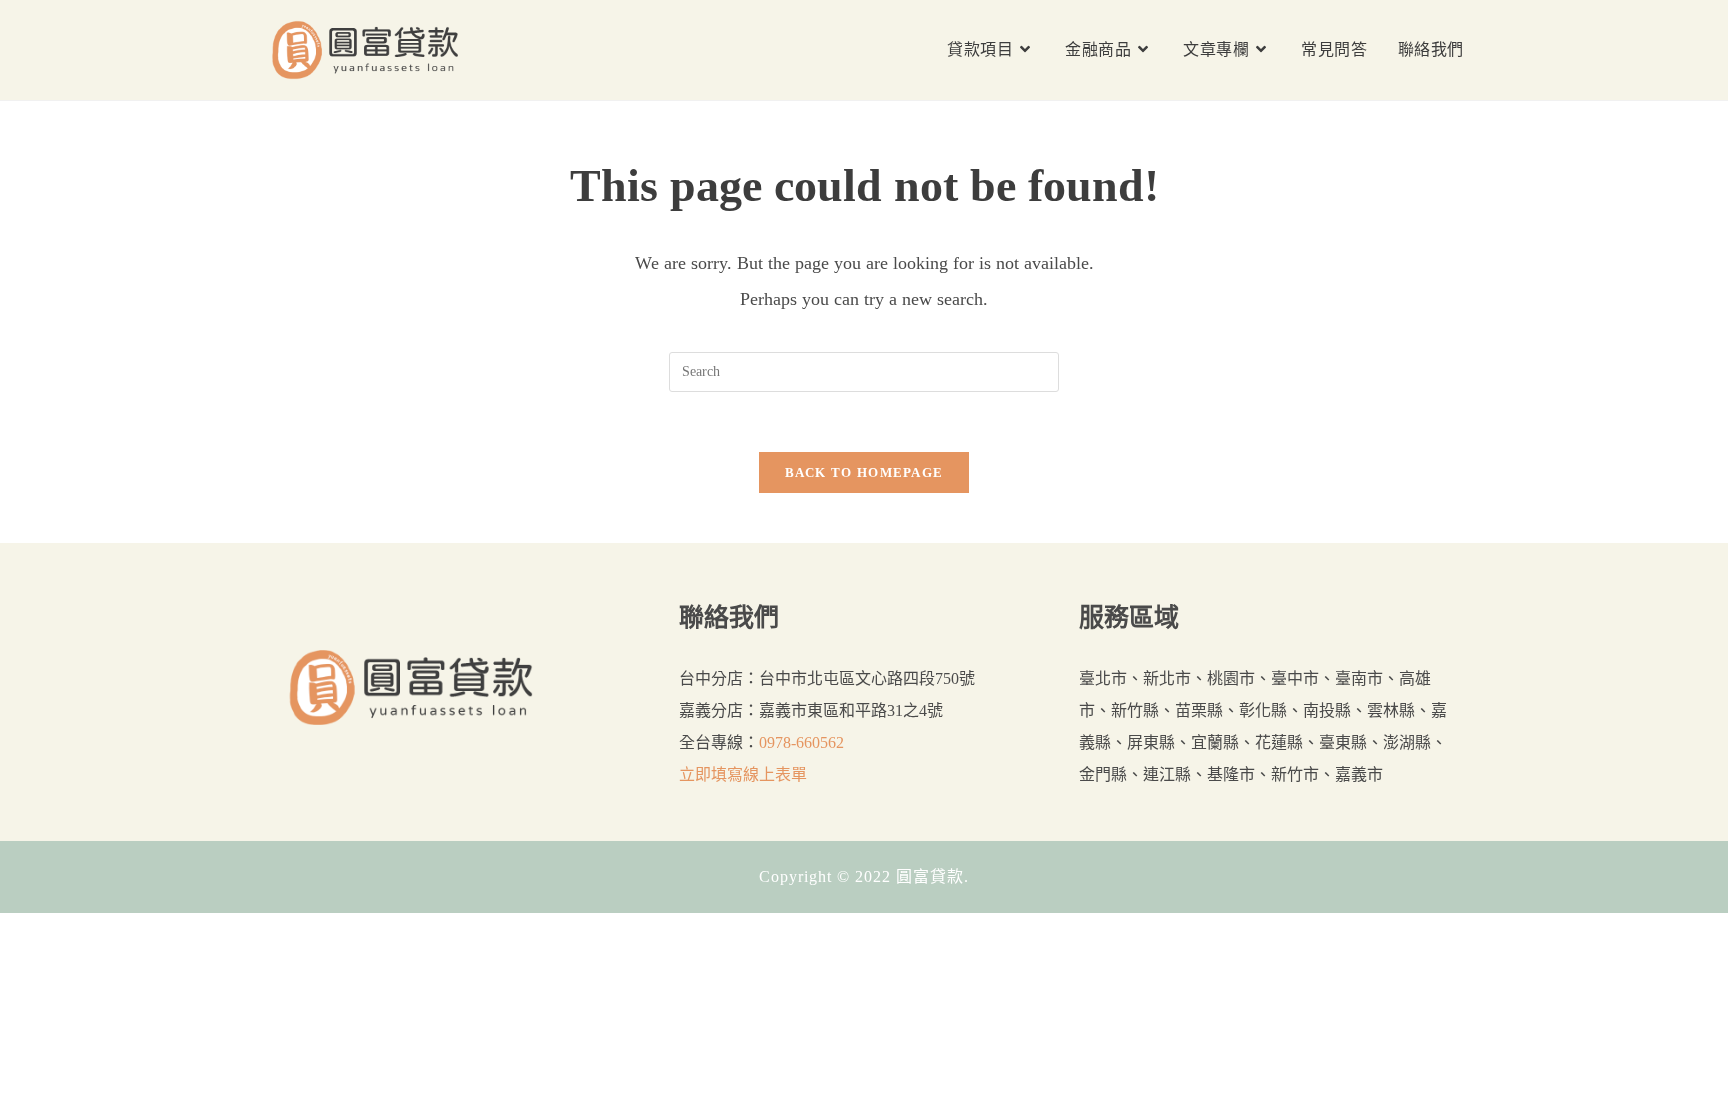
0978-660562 (801, 742)
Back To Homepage (864, 472)
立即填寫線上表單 (743, 774)
